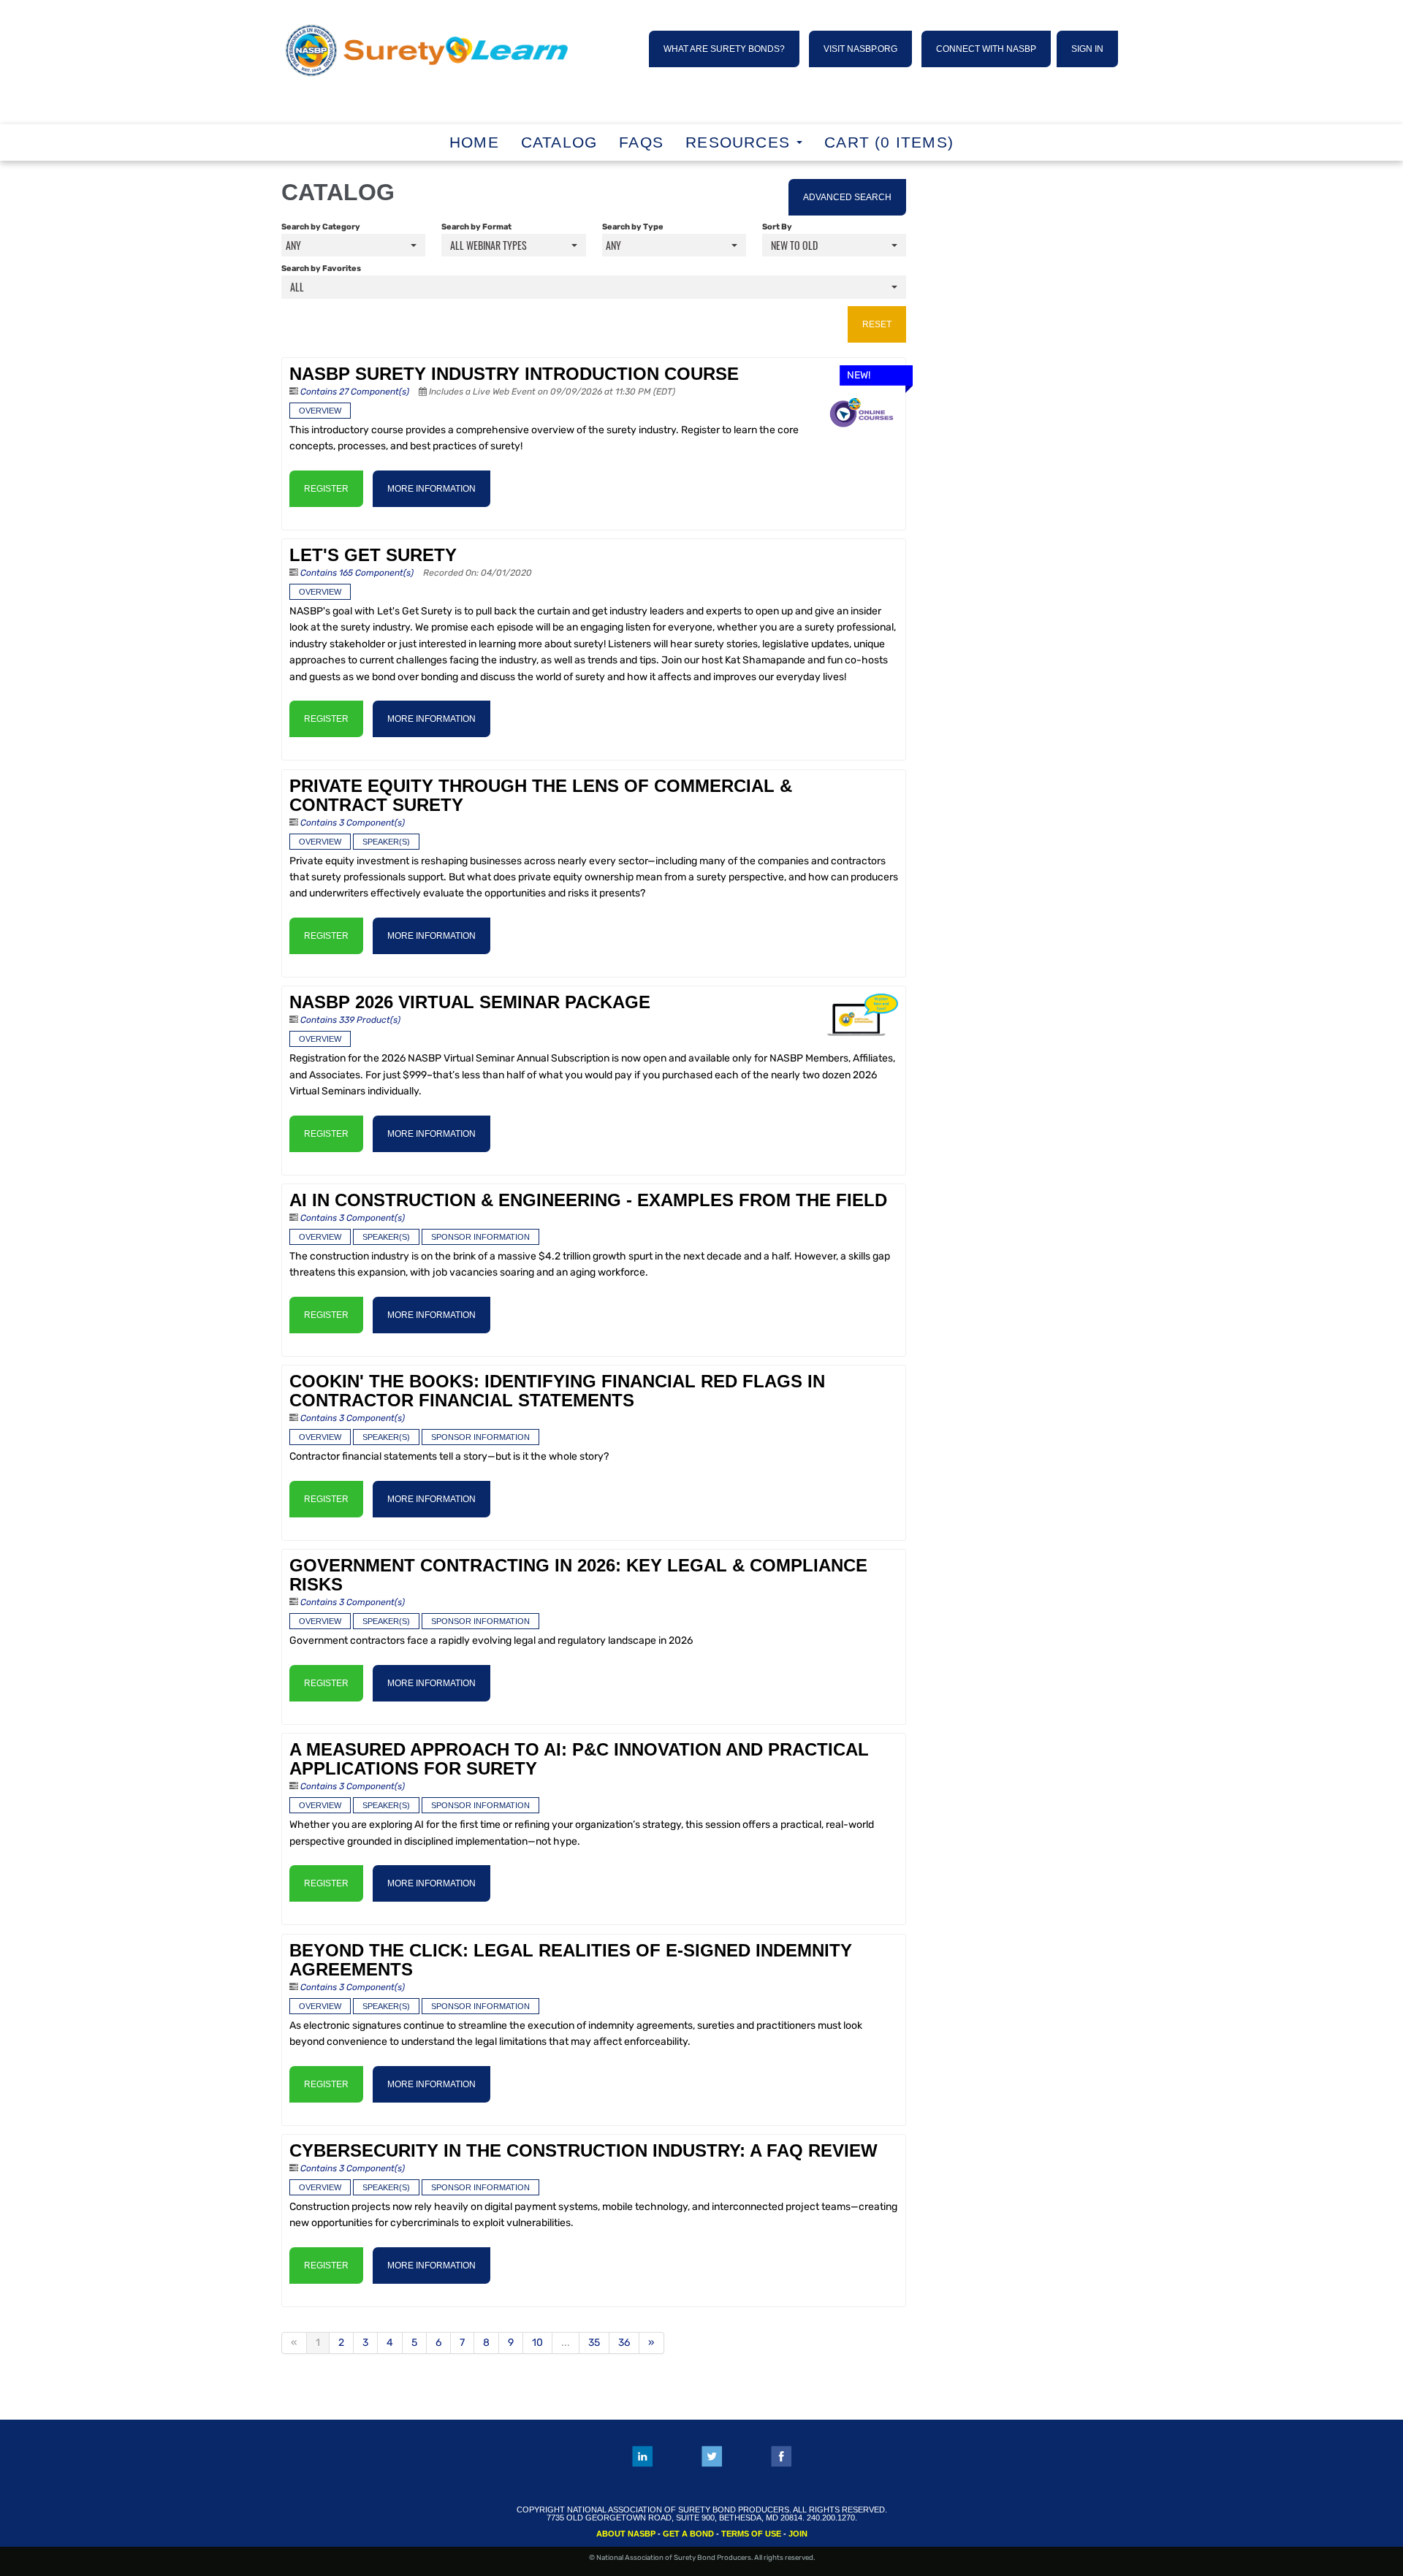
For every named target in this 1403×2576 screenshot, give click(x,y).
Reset (877, 324)
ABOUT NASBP (626, 2534)
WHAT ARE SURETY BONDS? (724, 49)
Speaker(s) (386, 842)
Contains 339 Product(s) (350, 1020)
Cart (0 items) (889, 142)
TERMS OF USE (751, 2534)
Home (474, 142)
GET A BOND (688, 2534)
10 (537, 2343)
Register (326, 489)
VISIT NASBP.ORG (860, 49)
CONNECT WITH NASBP (986, 49)
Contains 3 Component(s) (353, 823)
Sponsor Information (480, 1237)
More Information (431, 489)
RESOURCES (740, 142)
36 (624, 2343)
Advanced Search (847, 197)
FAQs (641, 142)
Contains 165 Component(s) (357, 573)
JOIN (798, 2534)
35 (594, 2343)
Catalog (559, 142)
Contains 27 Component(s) (355, 392)
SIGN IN (1087, 49)
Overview (320, 411)
